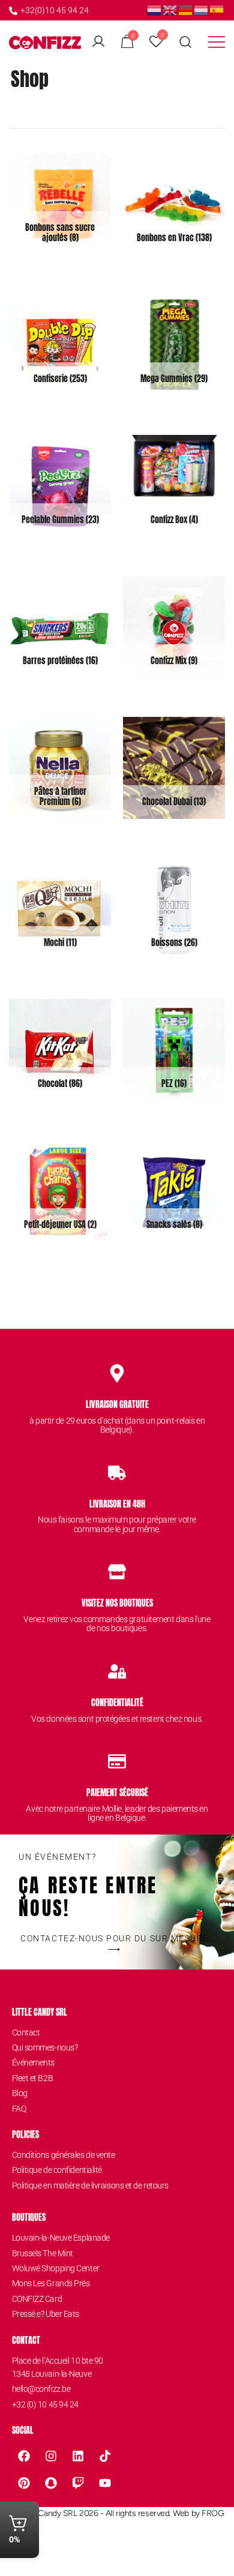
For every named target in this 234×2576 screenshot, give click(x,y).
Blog (20, 2093)
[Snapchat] (51, 2483)
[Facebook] (24, 2456)
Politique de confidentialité (57, 2170)
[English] (170, 9)
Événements (34, 2062)
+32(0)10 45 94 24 (55, 10)
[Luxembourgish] (202, 9)
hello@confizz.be (41, 2389)
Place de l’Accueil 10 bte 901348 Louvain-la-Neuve (58, 2367)
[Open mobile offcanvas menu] (217, 42)
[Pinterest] (24, 2483)
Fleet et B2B (33, 2078)
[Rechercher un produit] (186, 42)
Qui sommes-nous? (45, 2047)
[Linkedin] (78, 2456)
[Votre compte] (98, 42)
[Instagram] (51, 2456)
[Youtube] (105, 2483)
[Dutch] (155, 9)
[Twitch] (78, 2483)
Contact (26, 2032)
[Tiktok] (105, 2456)
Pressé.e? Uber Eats (46, 2314)
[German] (186, 9)
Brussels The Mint (43, 2253)
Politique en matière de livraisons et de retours (90, 2185)
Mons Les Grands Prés (51, 2283)
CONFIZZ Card (37, 2299)
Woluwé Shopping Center (56, 2268)
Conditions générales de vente (64, 2155)
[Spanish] (217, 9)
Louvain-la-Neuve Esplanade (61, 2238)
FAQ (19, 2109)
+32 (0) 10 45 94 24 (45, 2404)
